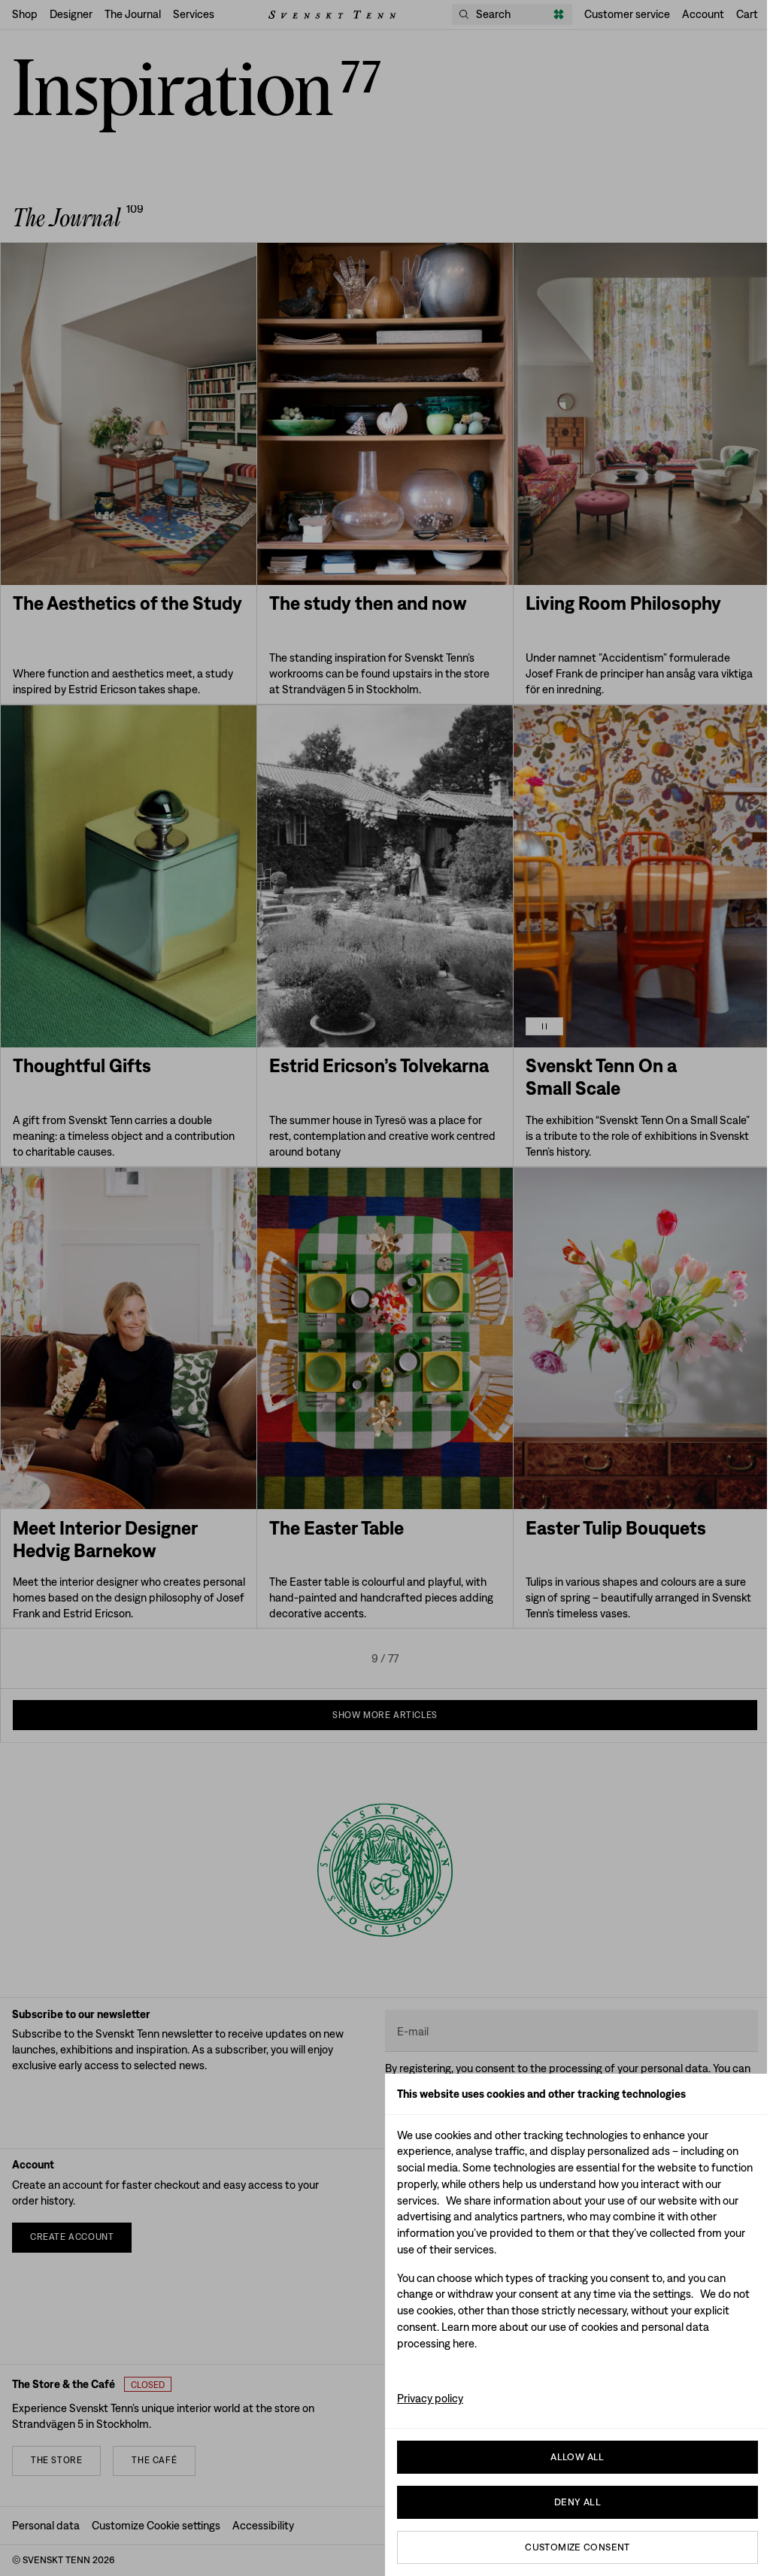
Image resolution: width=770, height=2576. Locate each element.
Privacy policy (430, 2398)
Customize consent (577, 2547)
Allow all (577, 2457)
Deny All (577, 2502)
